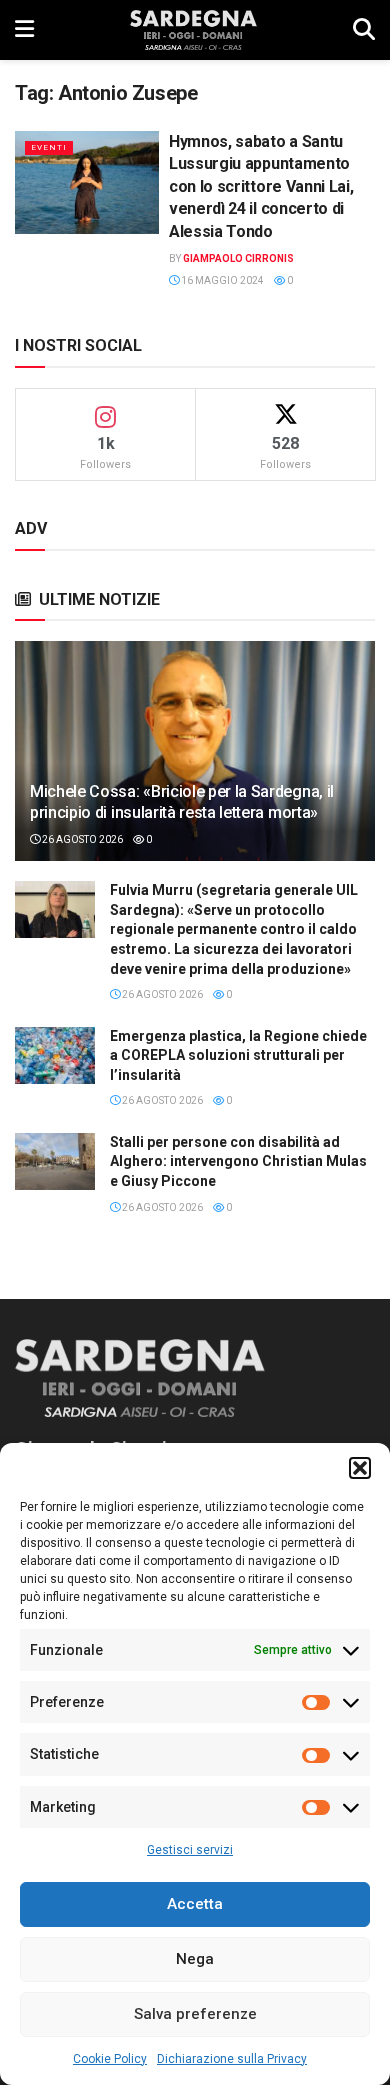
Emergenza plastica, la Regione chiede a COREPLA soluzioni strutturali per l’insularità (238, 1055)
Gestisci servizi (190, 1850)
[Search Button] (364, 30)
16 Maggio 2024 (221, 280)
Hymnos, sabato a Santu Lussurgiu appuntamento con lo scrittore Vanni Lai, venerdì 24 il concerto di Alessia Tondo (261, 186)
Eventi (49, 147)
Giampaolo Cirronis (238, 258)
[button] (360, 1468)
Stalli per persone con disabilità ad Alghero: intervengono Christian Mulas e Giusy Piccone (238, 1161)
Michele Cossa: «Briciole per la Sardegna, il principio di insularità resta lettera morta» (182, 802)
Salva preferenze (195, 2014)
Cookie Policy (110, 2059)
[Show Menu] (24, 30)
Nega (195, 1959)
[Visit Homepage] (193, 30)
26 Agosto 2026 (81, 839)
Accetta (195, 1904)
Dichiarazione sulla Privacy (232, 2059)
